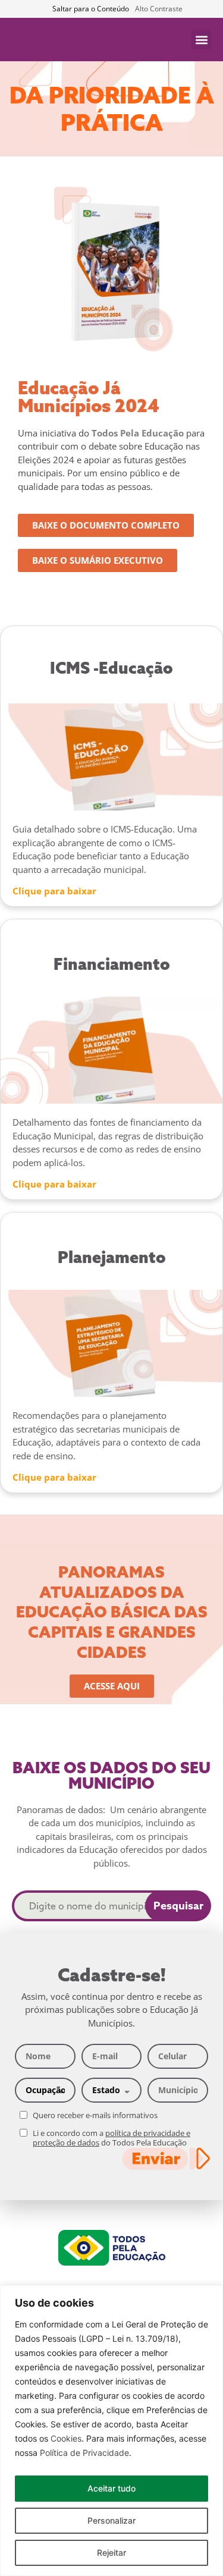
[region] (111, 2431)
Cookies (66, 2438)
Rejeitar (111, 2553)
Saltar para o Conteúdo (91, 9)
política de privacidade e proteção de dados (111, 2138)
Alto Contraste (159, 9)
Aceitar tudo (111, 2488)
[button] (201, 40)
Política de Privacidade (84, 2453)
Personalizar (111, 2520)
